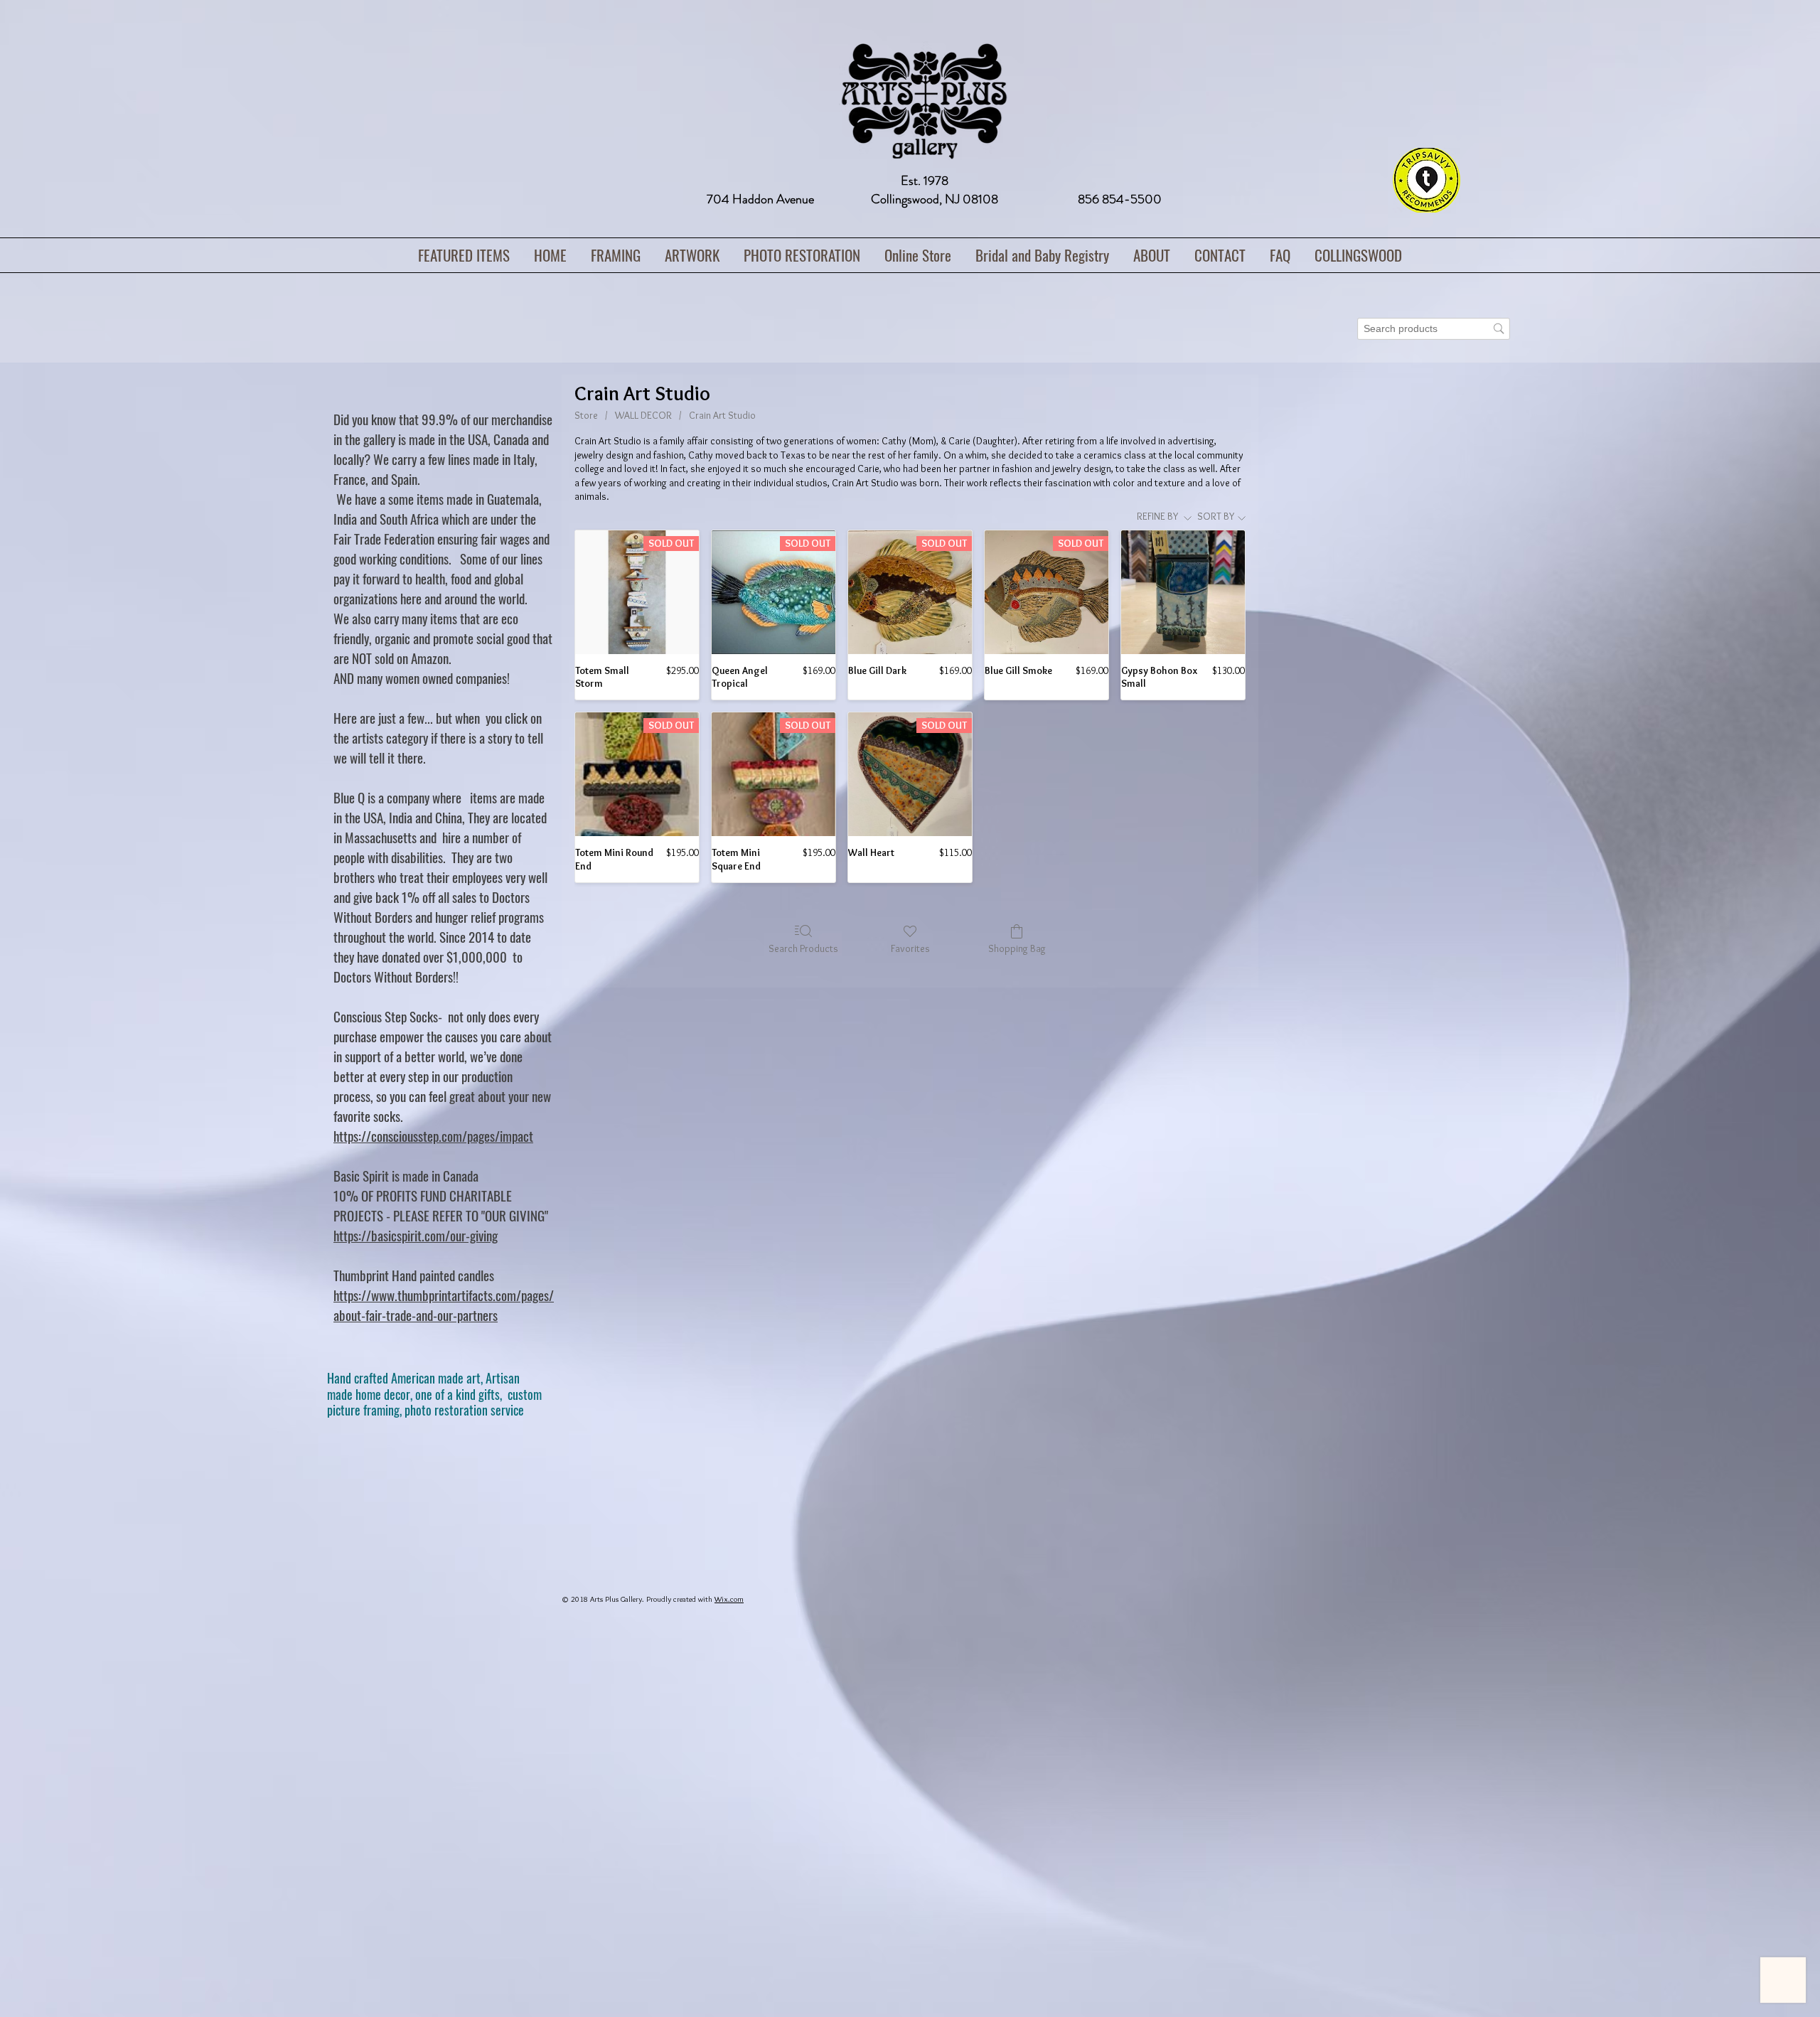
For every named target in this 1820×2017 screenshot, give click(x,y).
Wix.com (729, 1599)
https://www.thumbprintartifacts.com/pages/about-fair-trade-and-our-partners (444, 1305)
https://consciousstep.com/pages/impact (433, 1135)
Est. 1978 (925, 181)
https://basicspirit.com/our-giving (416, 1235)
